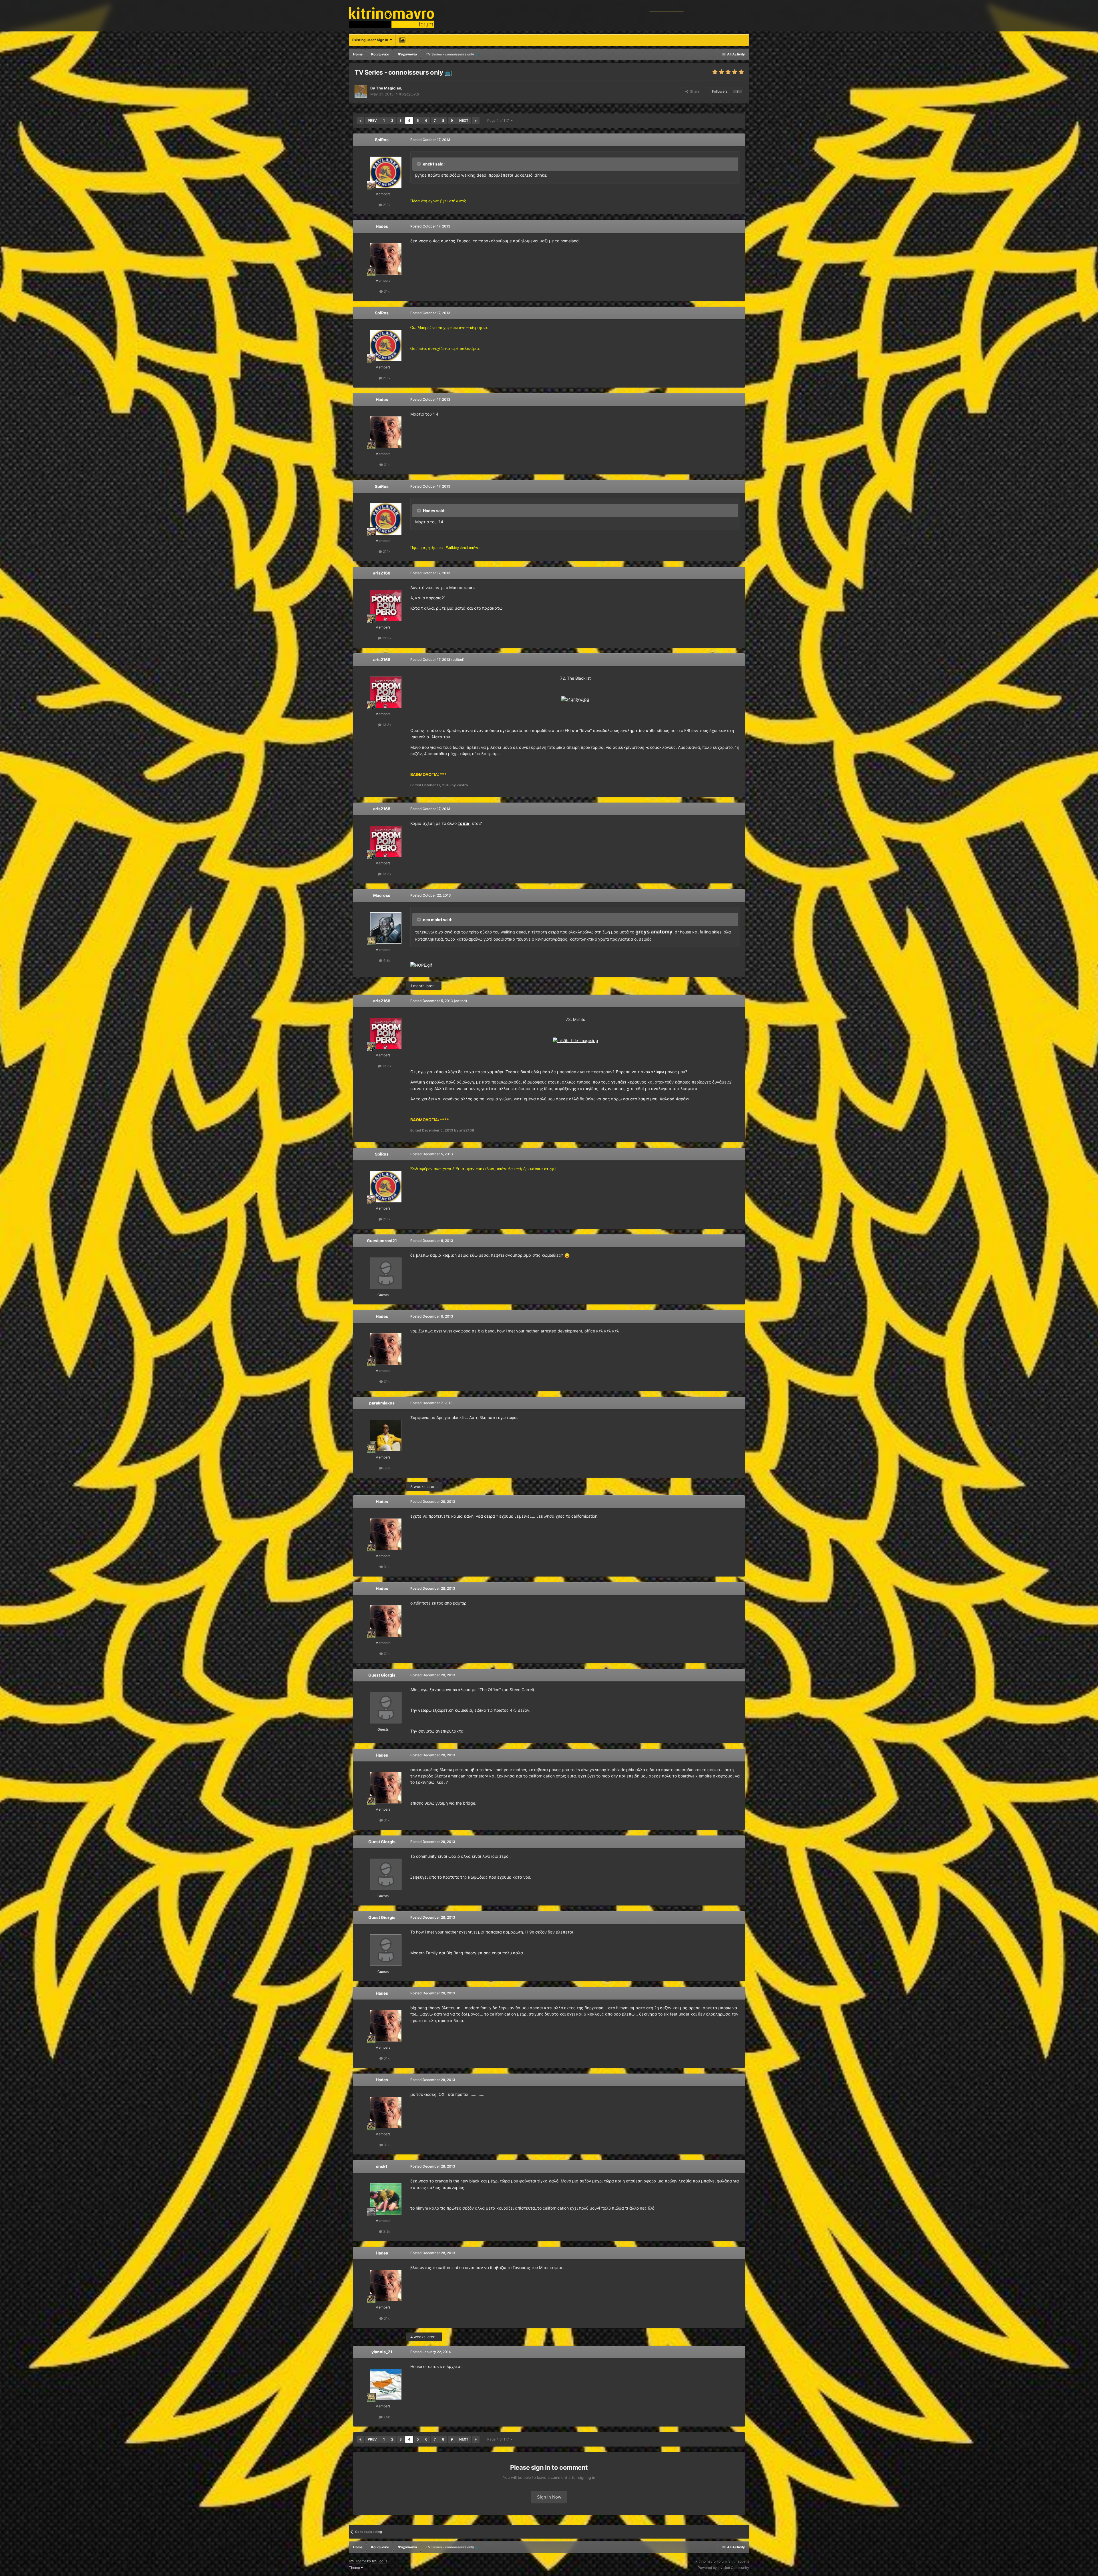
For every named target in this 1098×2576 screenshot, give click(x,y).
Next (464, 120)
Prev (372, 120)
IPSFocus (380, 2561)
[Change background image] (402, 40)
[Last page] (476, 121)
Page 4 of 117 (499, 120)
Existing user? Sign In (371, 40)
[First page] (360, 121)
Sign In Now (549, 2497)
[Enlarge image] (575, 699)
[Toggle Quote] (419, 164)
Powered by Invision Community (723, 2568)
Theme (355, 2568)
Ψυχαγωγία (409, 94)
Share (694, 91)
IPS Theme (358, 2561)
